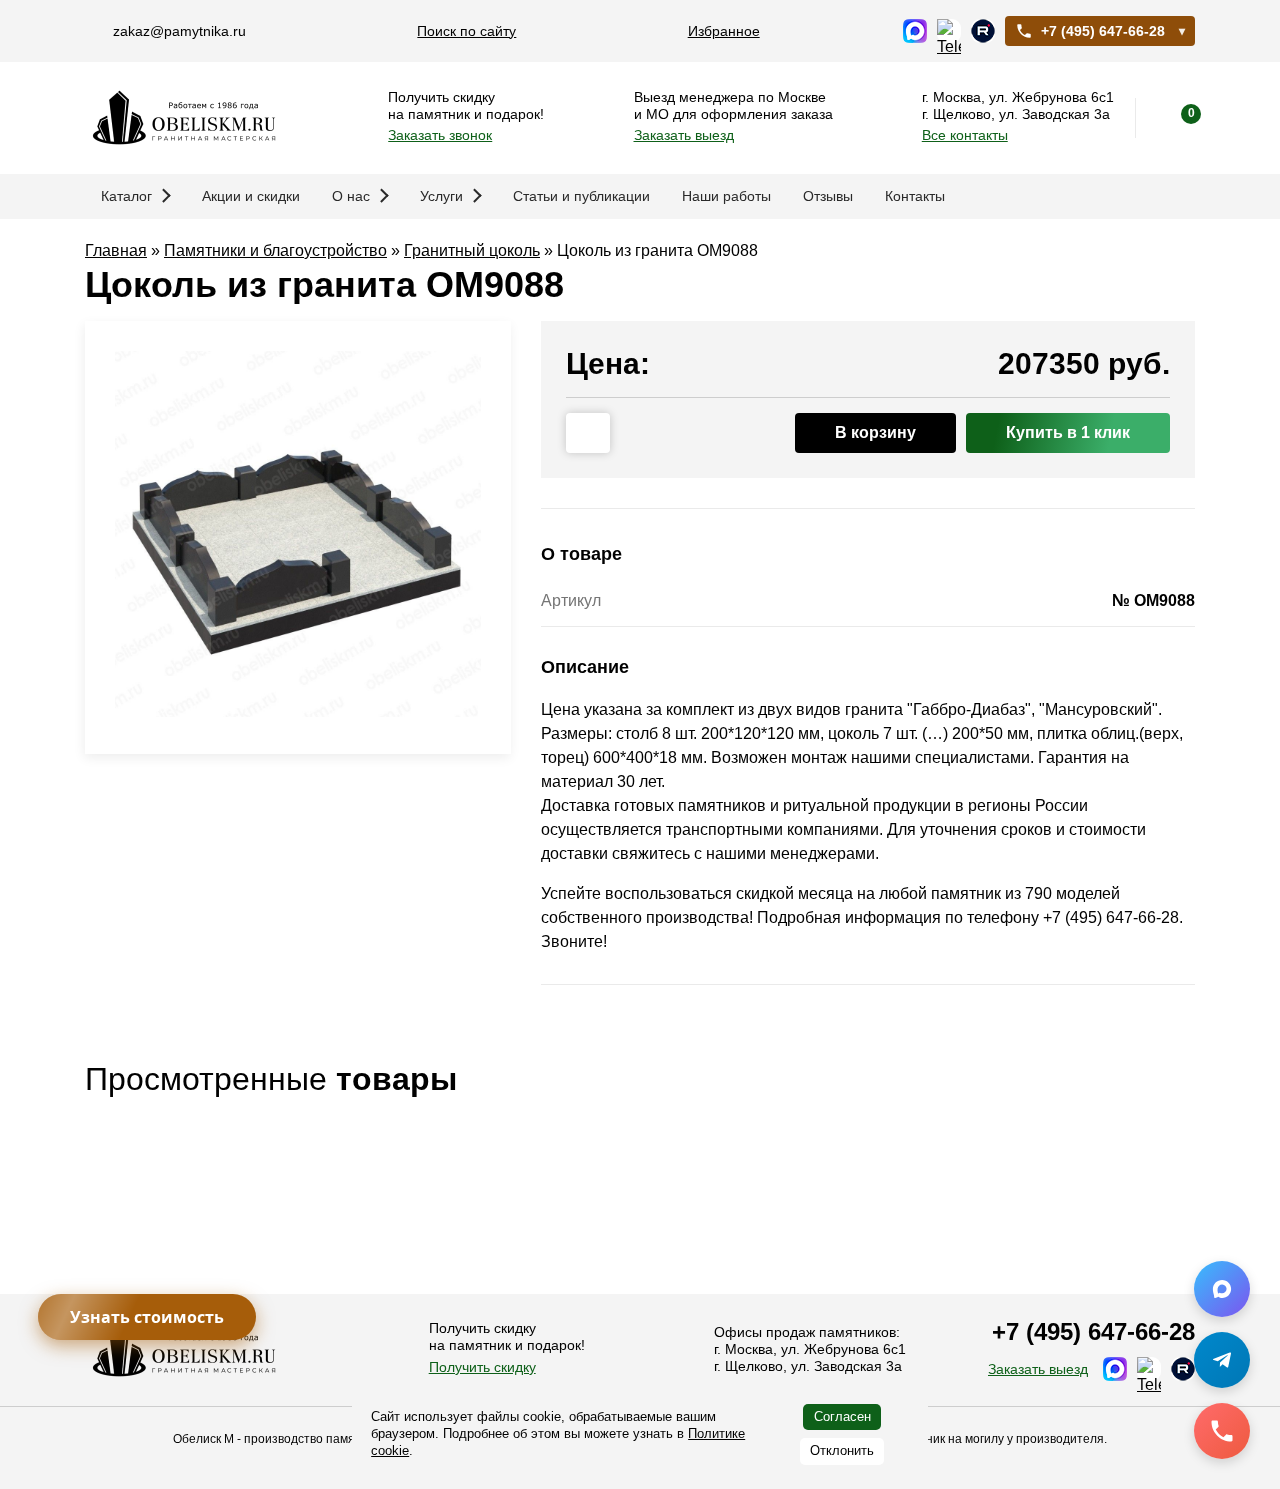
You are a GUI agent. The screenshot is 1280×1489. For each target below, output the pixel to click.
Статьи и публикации (581, 196)
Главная (116, 250)
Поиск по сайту (466, 31)
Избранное (724, 31)
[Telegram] (1222, 1360)
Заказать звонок (440, 135)
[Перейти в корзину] (1175, 118)
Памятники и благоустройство (275, 250)
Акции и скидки (251, 196)
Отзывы (828, 196)
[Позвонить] (1222, 1431)
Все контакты (965, 135)
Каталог (126, 196)
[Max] (1222, 1289)
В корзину (875, 432)
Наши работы (726, 196)
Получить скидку (482, 1367)
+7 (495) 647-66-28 (1103, 31)
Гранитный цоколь (472, 250)
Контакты (915, 196)
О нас (351, 196)
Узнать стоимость (147, 1317)
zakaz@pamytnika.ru (179, 31)
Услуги (441, 196)
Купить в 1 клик (1068, 432)
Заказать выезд (684, 135)
